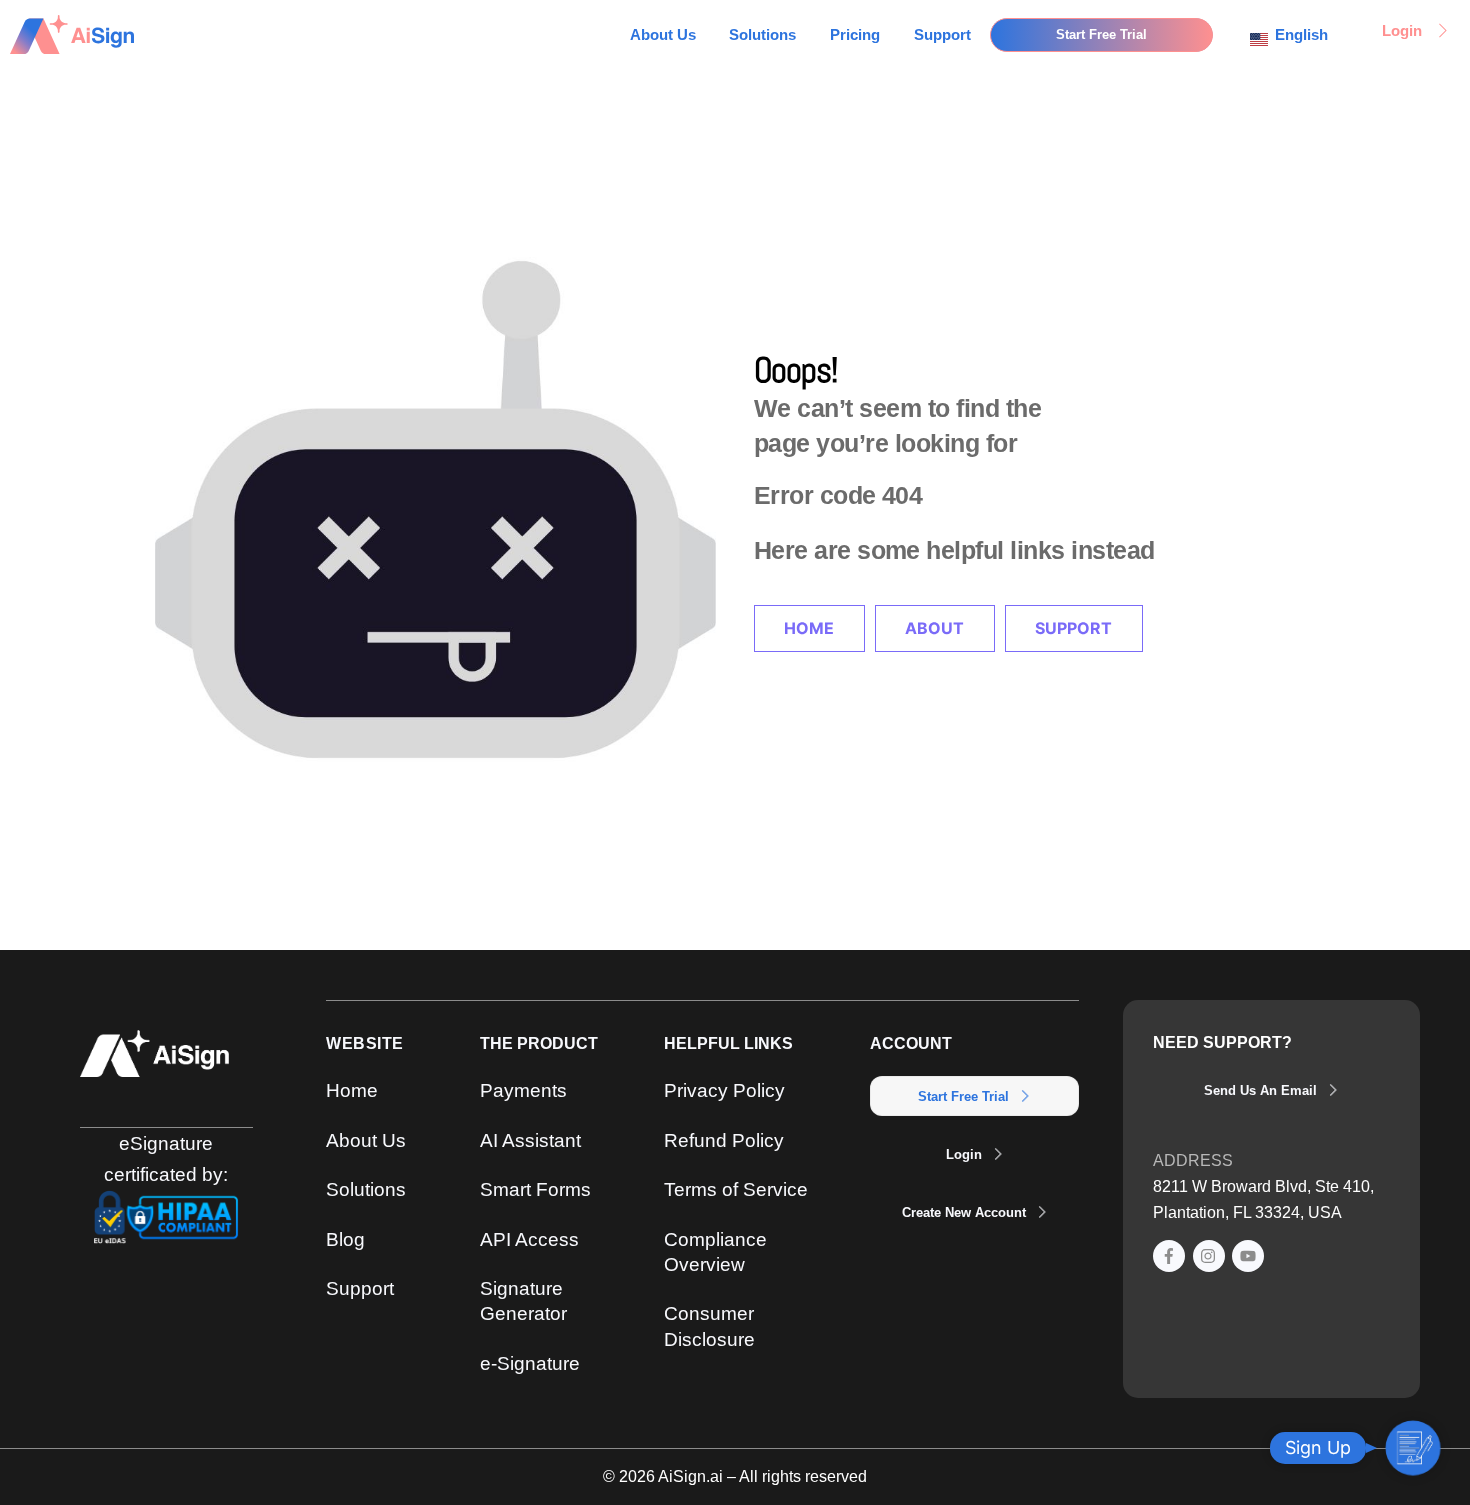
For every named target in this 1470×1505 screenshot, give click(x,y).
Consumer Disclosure (709, 1325)
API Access (529, 1239)
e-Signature (530, 1363)
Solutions (762, 34)
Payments (523, 1090)
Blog (345, 1239)
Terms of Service (736, 1189)
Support (942, 34)
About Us (663, 34)
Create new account (964, 1212)
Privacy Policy (724, 1090)
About (934, 628)
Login (964, 1154)
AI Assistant (530, 1140)
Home (809, 628)
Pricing (855, 34)
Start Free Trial (1101, 34)
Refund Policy (724, 1140)
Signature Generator (523, 1300)
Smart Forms (535, 1189)
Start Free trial (963, 1096)
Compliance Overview (715, 1251)
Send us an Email (1260, 1090)
